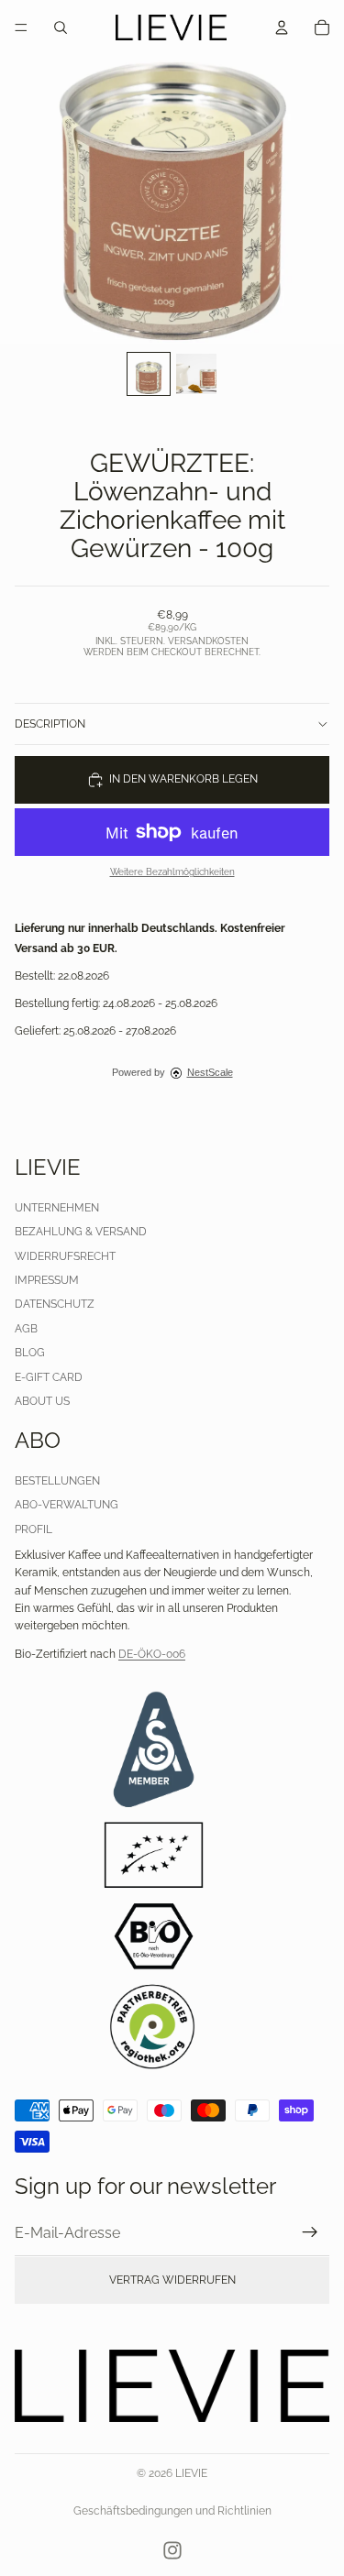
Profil (33, 1529)
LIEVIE (191, 2473)
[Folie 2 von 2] (196, 374)
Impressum (47, 1280)
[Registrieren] (310, 2232)
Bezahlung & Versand (81, 1232)
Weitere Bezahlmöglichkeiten (172, 872)
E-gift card (49, 1377)
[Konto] (282, 27)
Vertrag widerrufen (172, 2280)
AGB (26, 1329)
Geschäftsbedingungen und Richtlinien (172, 2511)
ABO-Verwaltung (67, 1506)
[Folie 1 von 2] (149, 374)
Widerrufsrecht (65, 1256)
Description (50, 724)
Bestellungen (57, 1481)
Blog (30, 1353)
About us (42, 1401)
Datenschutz (55, 1304)
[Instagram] (172, 2550)
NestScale (210, 1072)
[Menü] (21, 27)
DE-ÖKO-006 (152, 1654)
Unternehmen (57, 1208)
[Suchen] (61, 27)
